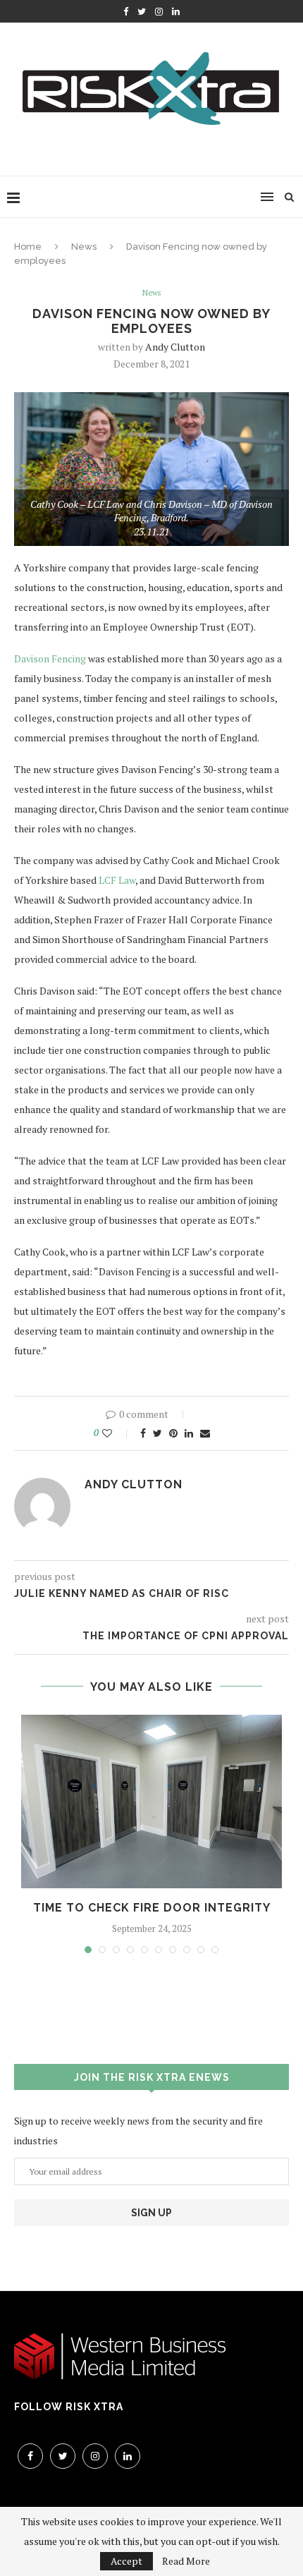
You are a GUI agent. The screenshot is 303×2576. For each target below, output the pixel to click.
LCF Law (117, 880)
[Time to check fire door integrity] (151, 1802)
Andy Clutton (175, 347)
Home (28, 247)
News (84, 247)
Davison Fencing (50, 658)
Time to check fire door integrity (152, 1908)
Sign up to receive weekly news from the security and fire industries (138, 2131)
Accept (126, 2561)
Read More (186, 2561)
